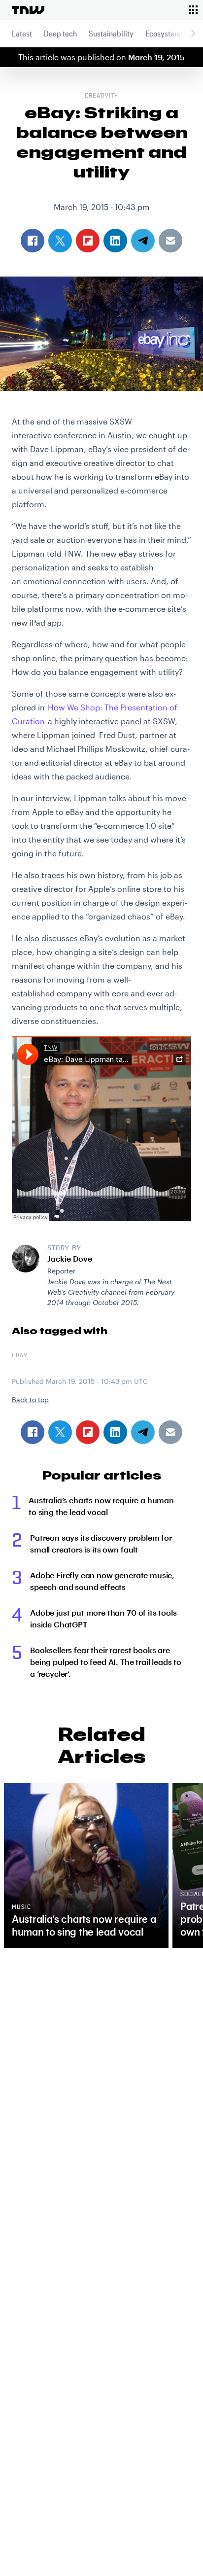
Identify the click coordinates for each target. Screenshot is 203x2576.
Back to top (30, 1399)
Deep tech (60, 33)
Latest (22, 33)
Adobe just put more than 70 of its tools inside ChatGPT (103, 1618)
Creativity (102, 96)
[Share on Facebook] (33, 1432)
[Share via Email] (170, 1432)
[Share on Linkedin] (115, 1432)
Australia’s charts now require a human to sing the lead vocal (101, 1506)
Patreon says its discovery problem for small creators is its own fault (101, 1543)
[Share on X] (60, 1432)
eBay (20, 1356)
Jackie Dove (70, 1258)
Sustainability (111, 33)
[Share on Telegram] (143, 1432)
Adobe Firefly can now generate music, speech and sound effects (102, 1581)
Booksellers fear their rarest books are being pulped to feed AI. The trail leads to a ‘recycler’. (106, 1662)
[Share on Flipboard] (88, 1432)
